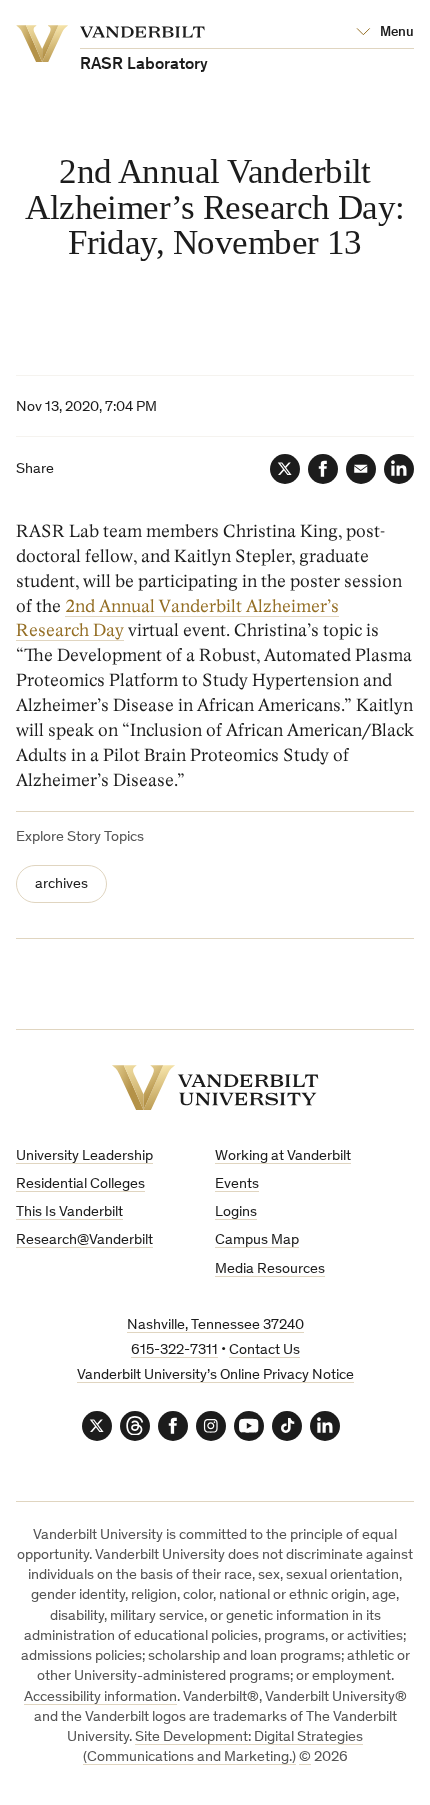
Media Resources (270, 1269)
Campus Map (257, 1240)
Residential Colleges (80, 1184)
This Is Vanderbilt (69, 1212)
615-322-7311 (174, 1350)
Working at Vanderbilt (283, 1156)
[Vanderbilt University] (215, 1087)
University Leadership (84, 1156)
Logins (236, 1212)
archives (61, 884)
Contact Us (264, 1350)
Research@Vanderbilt (84, 1240)
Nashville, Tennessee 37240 (215, 1325)
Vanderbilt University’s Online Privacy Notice (215, 1375)
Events (237, 1184)
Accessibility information (100, 1697)
